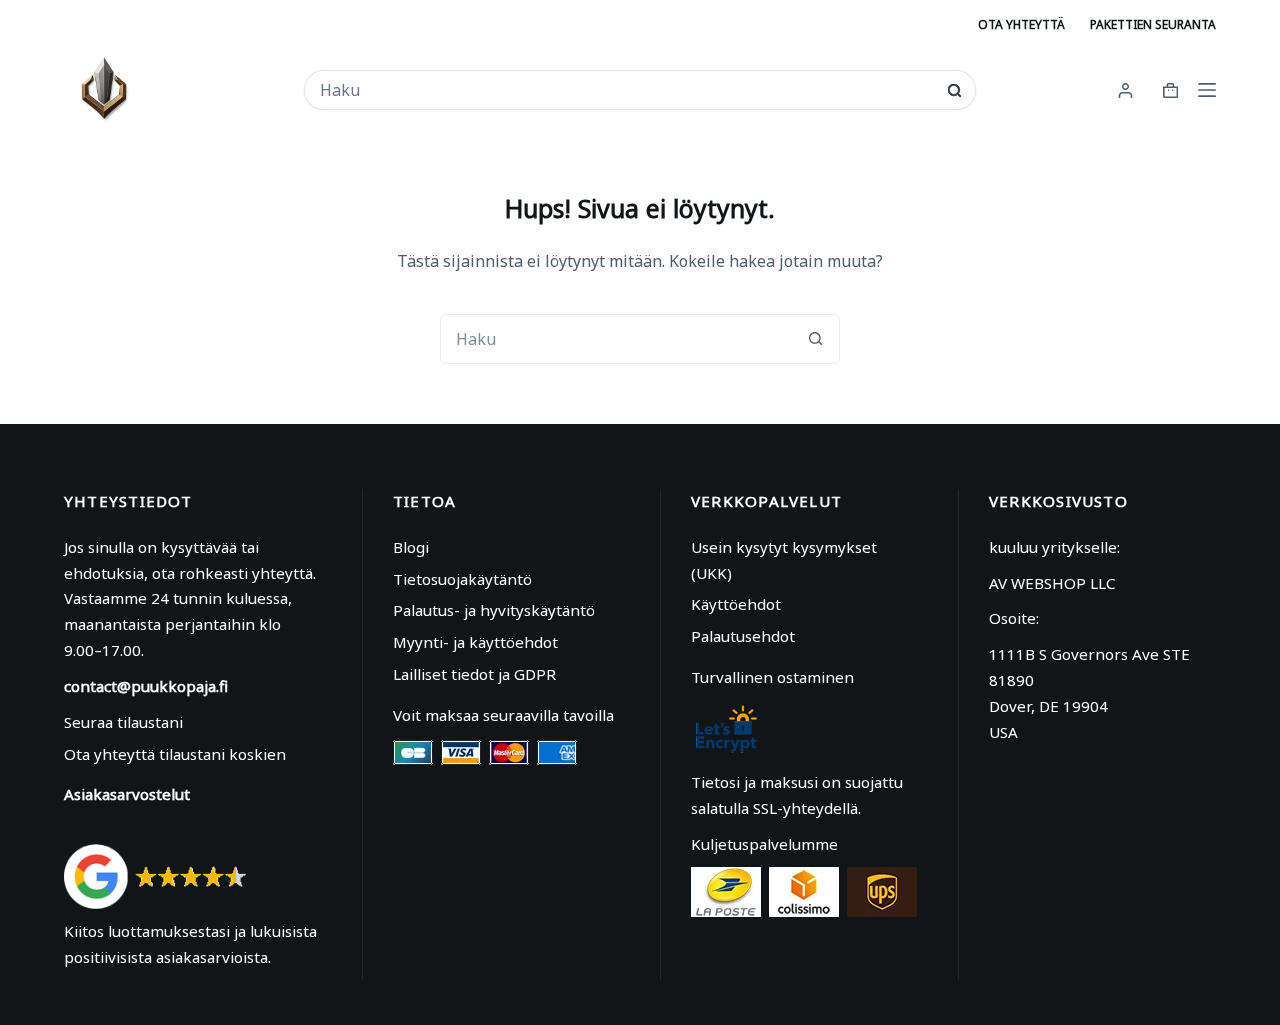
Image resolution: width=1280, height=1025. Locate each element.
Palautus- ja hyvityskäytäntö (494, 610)
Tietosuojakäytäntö (462, 579)
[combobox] (626, 90)
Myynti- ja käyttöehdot (475, 642)
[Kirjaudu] (1125, 90)
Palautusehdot (743, 636)
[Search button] (954, 90)
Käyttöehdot (736, 604)
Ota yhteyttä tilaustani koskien (175, 754)
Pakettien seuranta (1153, 24)
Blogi (411, 547)
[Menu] (1207, 90)
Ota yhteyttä (1021, 24)
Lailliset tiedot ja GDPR (474, 674)
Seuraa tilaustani (123, 722)
